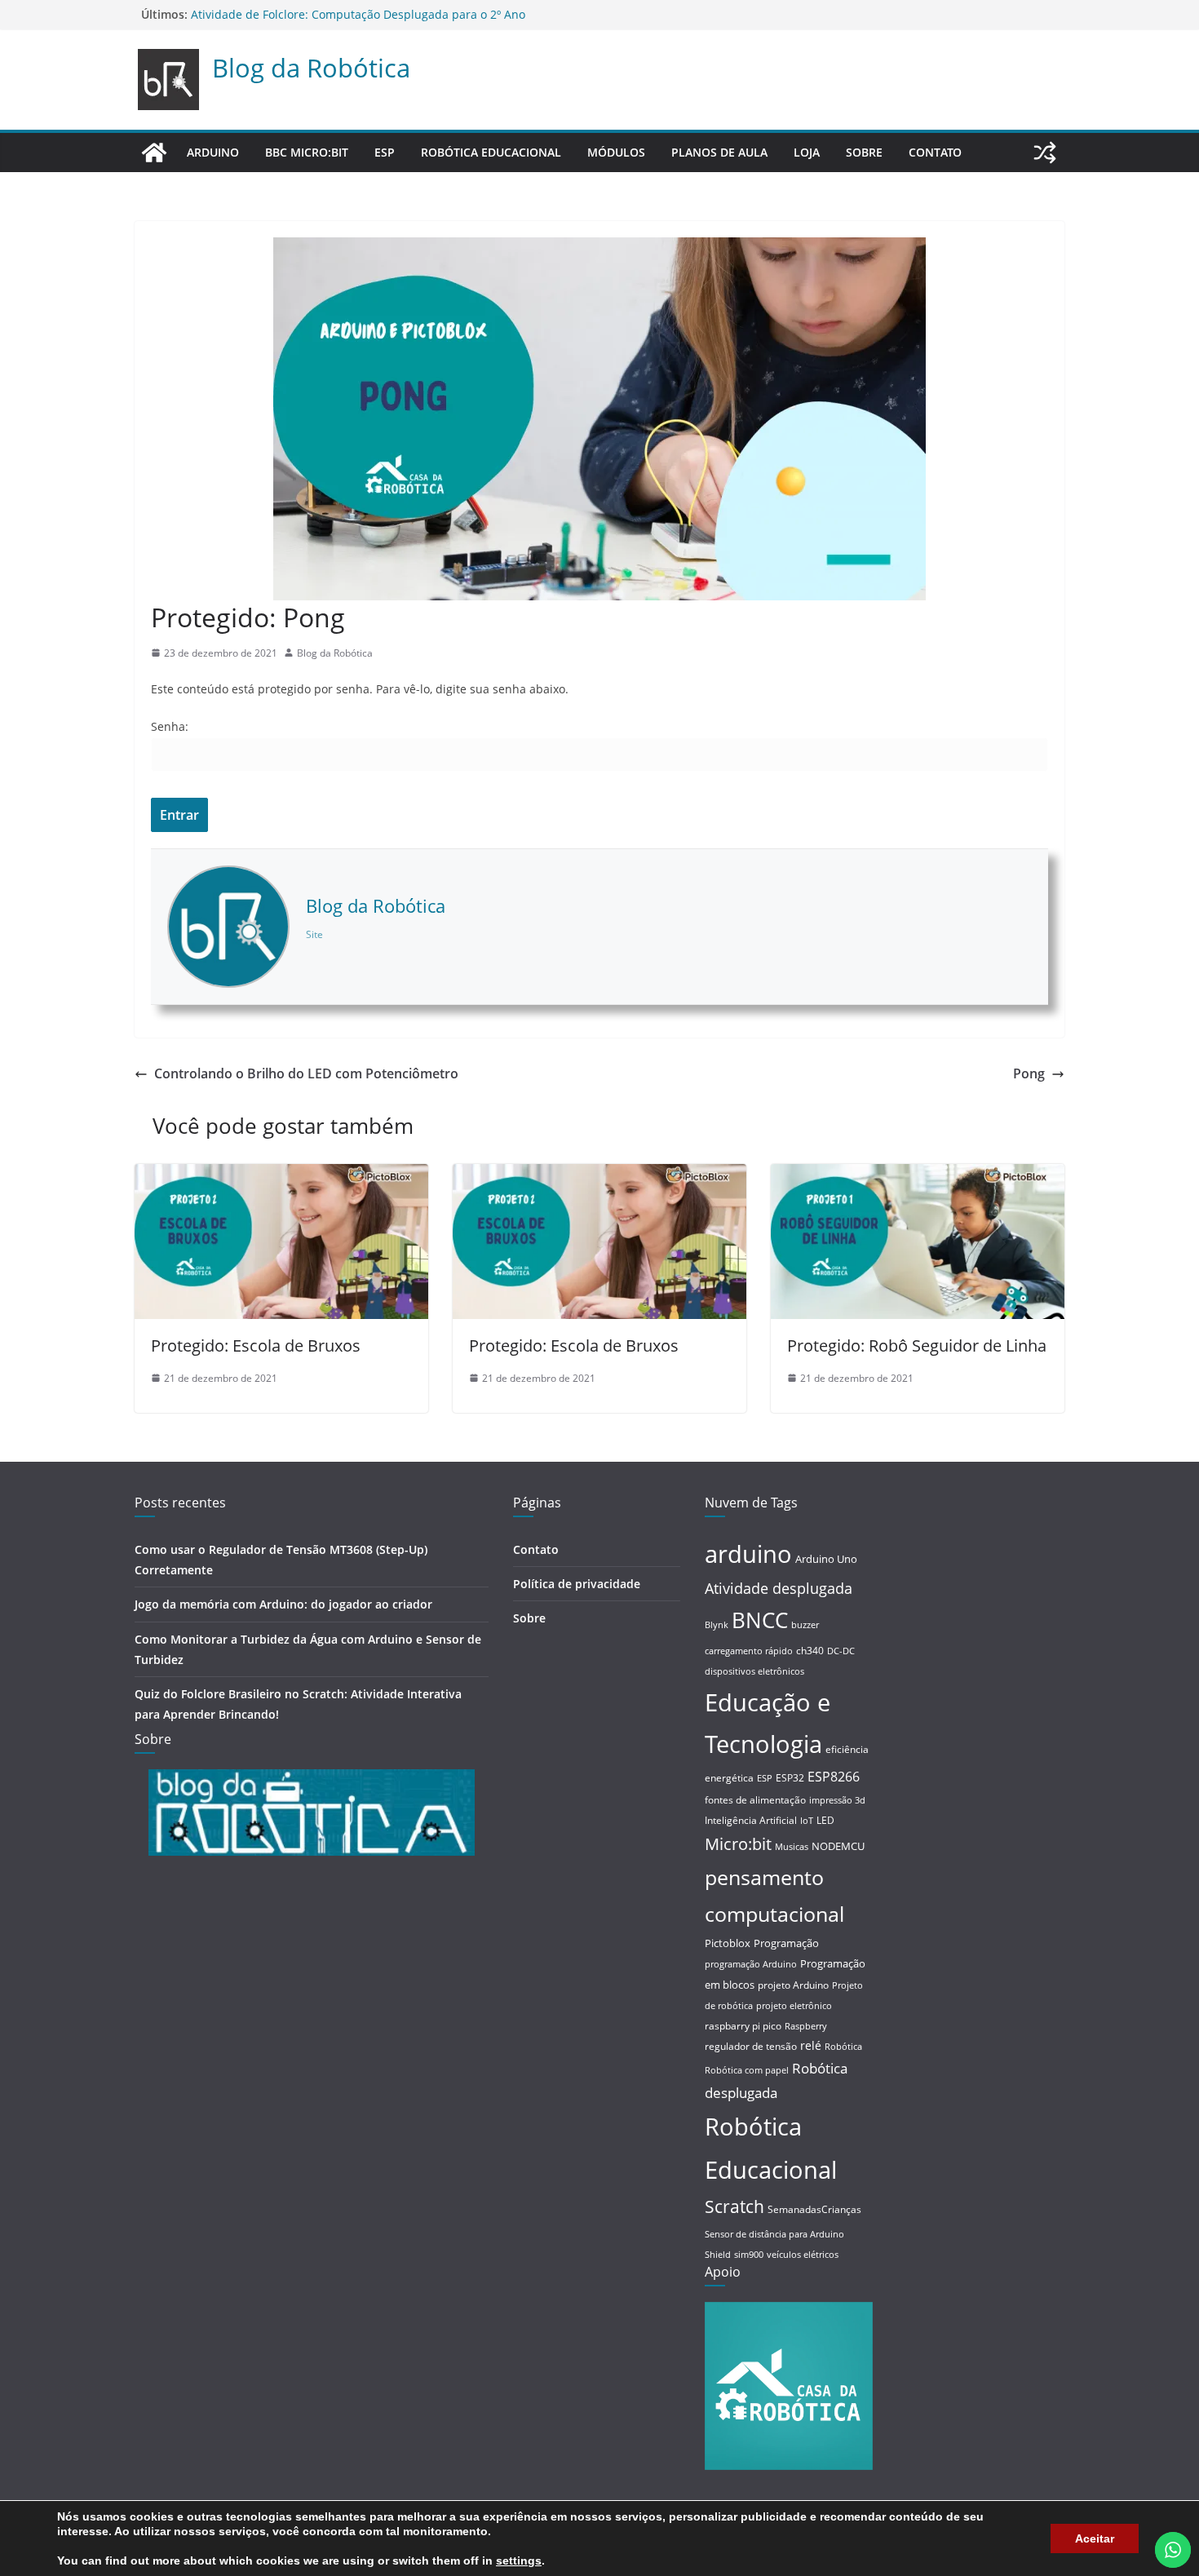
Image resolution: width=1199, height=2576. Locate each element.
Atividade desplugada (779, 1588)
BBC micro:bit (307, 152)
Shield (718, 2255)
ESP (385, 152)
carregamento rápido (749, 1651)
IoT (807, 1821)
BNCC (760, 1620)
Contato (935, 152)
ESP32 (790, 1778)
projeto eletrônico (794, 2006)
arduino (748, 1554)
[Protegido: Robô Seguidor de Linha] (918, 1175)
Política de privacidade (577, 1584)
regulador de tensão (751, 2046)
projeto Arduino (793, 1985)
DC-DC (841, 1651)
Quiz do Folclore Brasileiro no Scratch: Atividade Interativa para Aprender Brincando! (423, 14)
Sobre (864, 152)
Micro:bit (738, 1844)
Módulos (616, 152)
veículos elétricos (803, 2255)
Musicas (792, 1847)
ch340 (810, 1651)
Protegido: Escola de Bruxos (256, 1346)
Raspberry (806, 2026)
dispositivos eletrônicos (754, 1671)
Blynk (717, 1625)
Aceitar (1095, 2538)
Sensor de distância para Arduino (774, 2234)
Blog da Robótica (311, 68)
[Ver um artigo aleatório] (1045, 153)
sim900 (749, 2255)
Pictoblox (728, 1943)
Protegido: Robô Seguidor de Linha (917, 1346)
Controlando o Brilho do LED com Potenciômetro (306, 1073)
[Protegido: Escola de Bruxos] (281, 1175)
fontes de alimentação (755, 1800)
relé (811, 2045)
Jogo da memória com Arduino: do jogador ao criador (283, 1604)
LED (825, 1820)
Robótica (843, 2047)
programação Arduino (751, 1964)
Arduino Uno (826, 1559)
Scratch (734, 2206)
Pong (1029, 1073)
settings (519, 2561)
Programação (786, 1943)
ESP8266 (834, 1777)
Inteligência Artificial (751, 1820)
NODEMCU (838, 1846)
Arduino (213, 152)
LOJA (807, 152)
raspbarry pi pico (743, 2026)
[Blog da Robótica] (154, 153)
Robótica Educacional (491, 152)
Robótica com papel (747, 2070)
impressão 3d (837, 1800)
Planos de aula (719, 152)
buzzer (805, 1625)
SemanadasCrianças (814, 2209)
